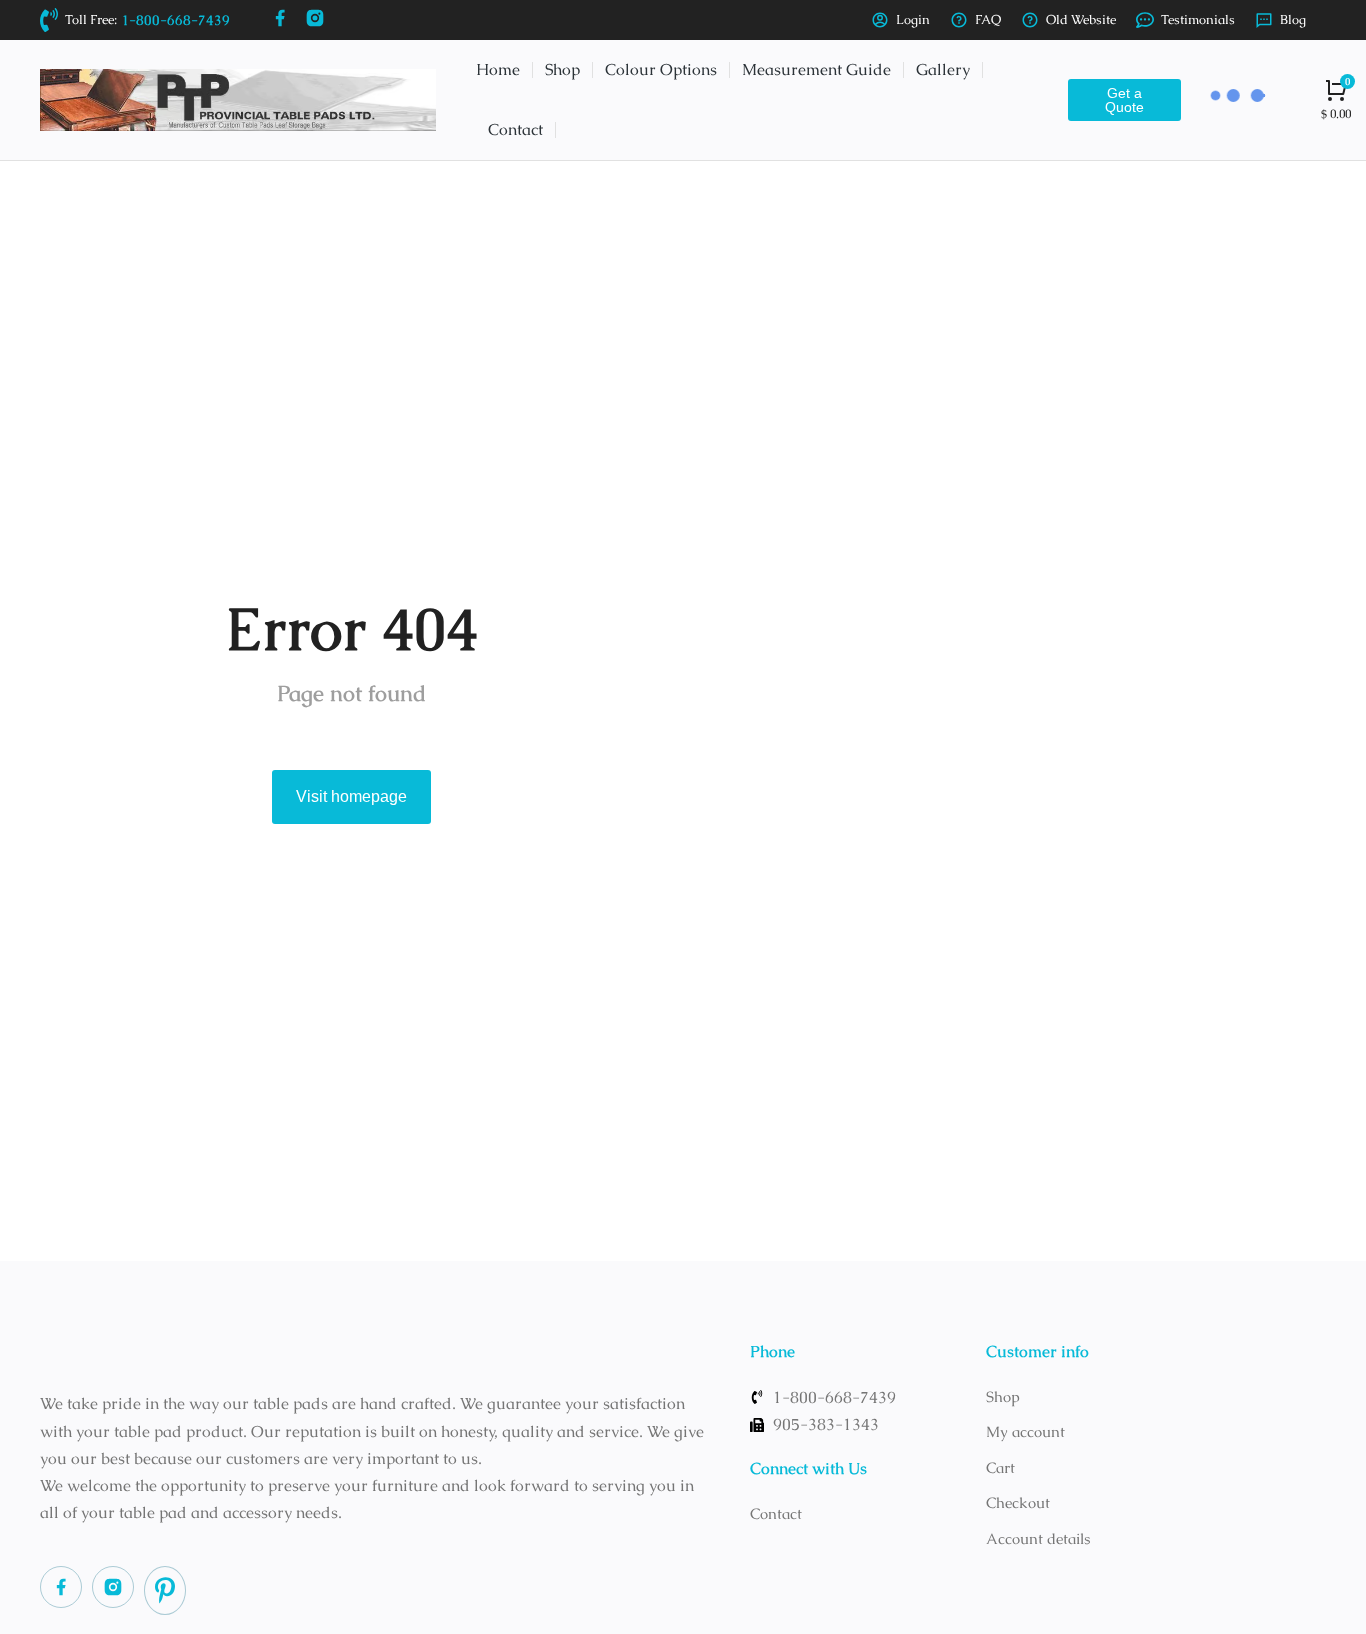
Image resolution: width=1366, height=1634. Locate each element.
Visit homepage (351, 796)
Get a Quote (1124, 100)
